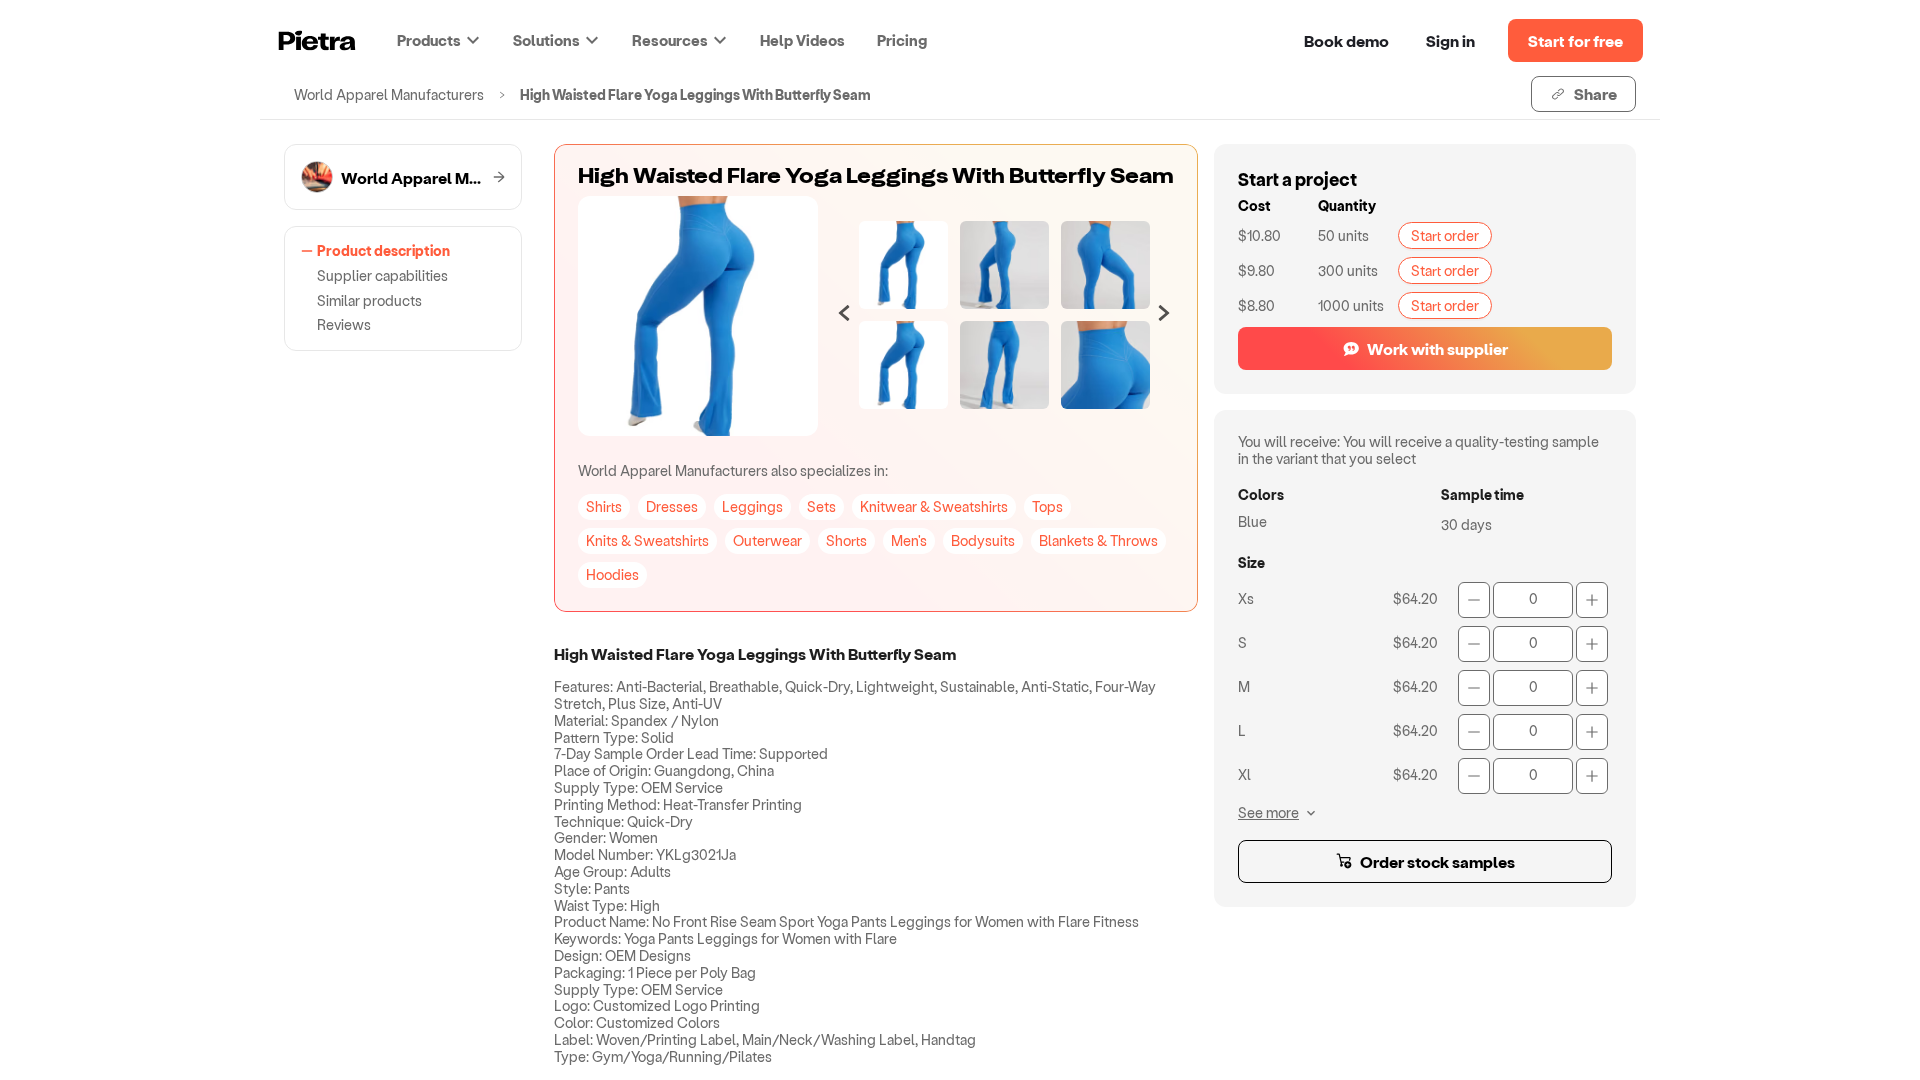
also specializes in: (733, 470)
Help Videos (802, 40)
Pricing (902, 40)
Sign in (1450, 40)
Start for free (1575, 40)
